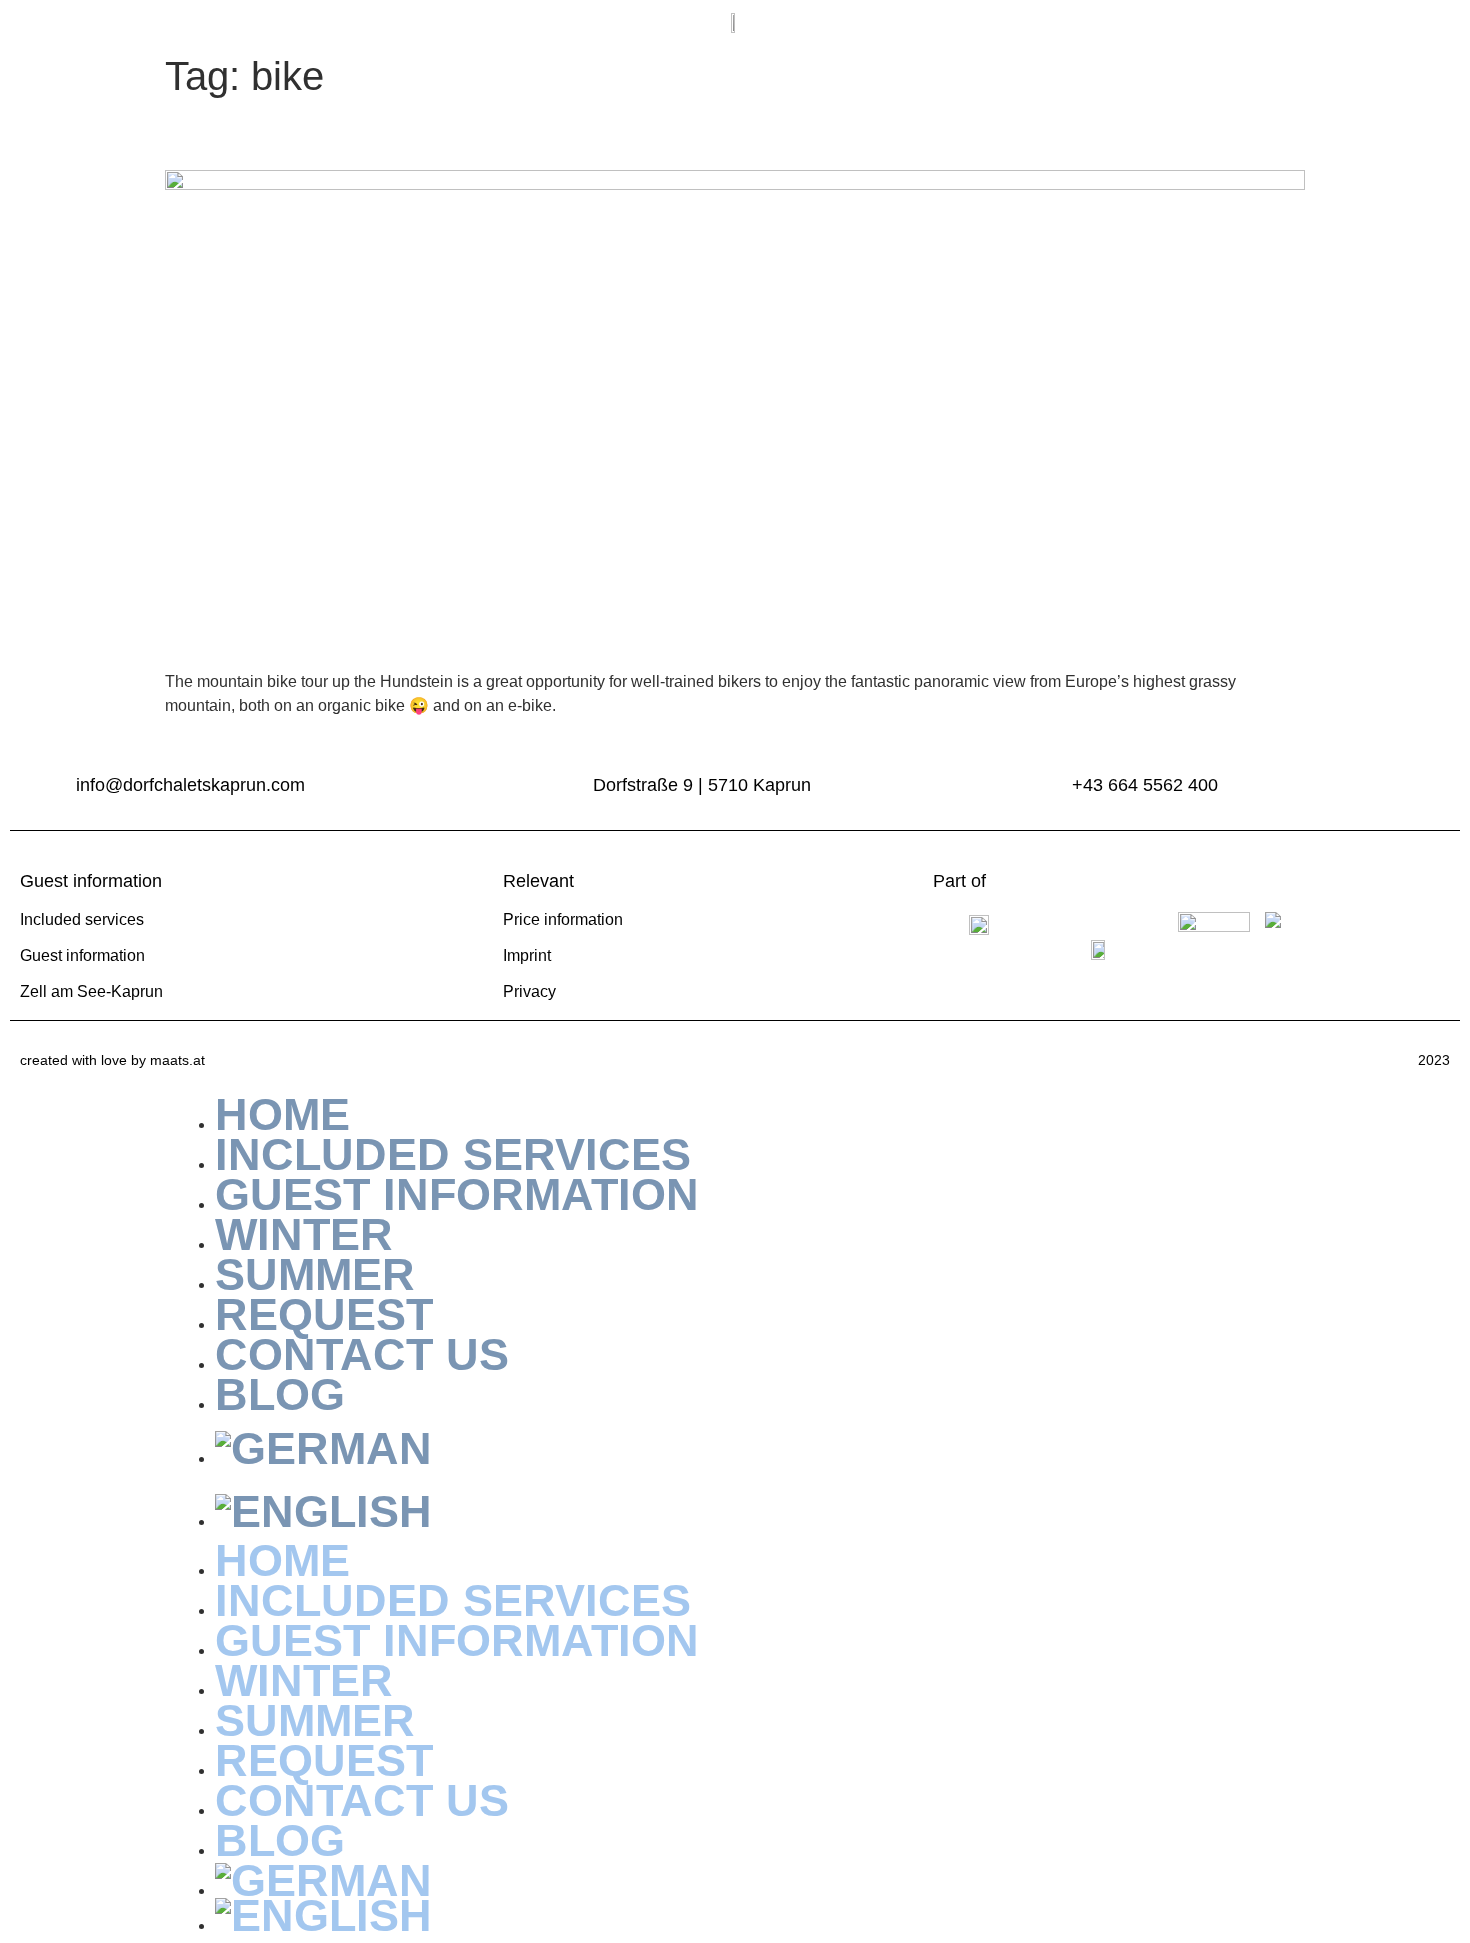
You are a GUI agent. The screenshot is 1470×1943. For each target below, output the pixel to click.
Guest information (82, 955)
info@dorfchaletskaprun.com (190, 785)
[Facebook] (1420, 22)
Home (282, 1560)
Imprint (527, 955)
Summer (315, 1720)
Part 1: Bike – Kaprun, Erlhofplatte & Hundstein (500, 135)
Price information (563, 919)
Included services (82, 919)
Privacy (529, 991)
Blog (280, 1394)
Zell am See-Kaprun (91, 991)
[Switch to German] (755, 1448)
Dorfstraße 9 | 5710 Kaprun (702, 785)
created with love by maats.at (112, 1060)
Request (324, 1760)
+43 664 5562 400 (1145, 785)
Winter (304, 1680)
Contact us (362, 1354)
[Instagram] (1377, 22)
